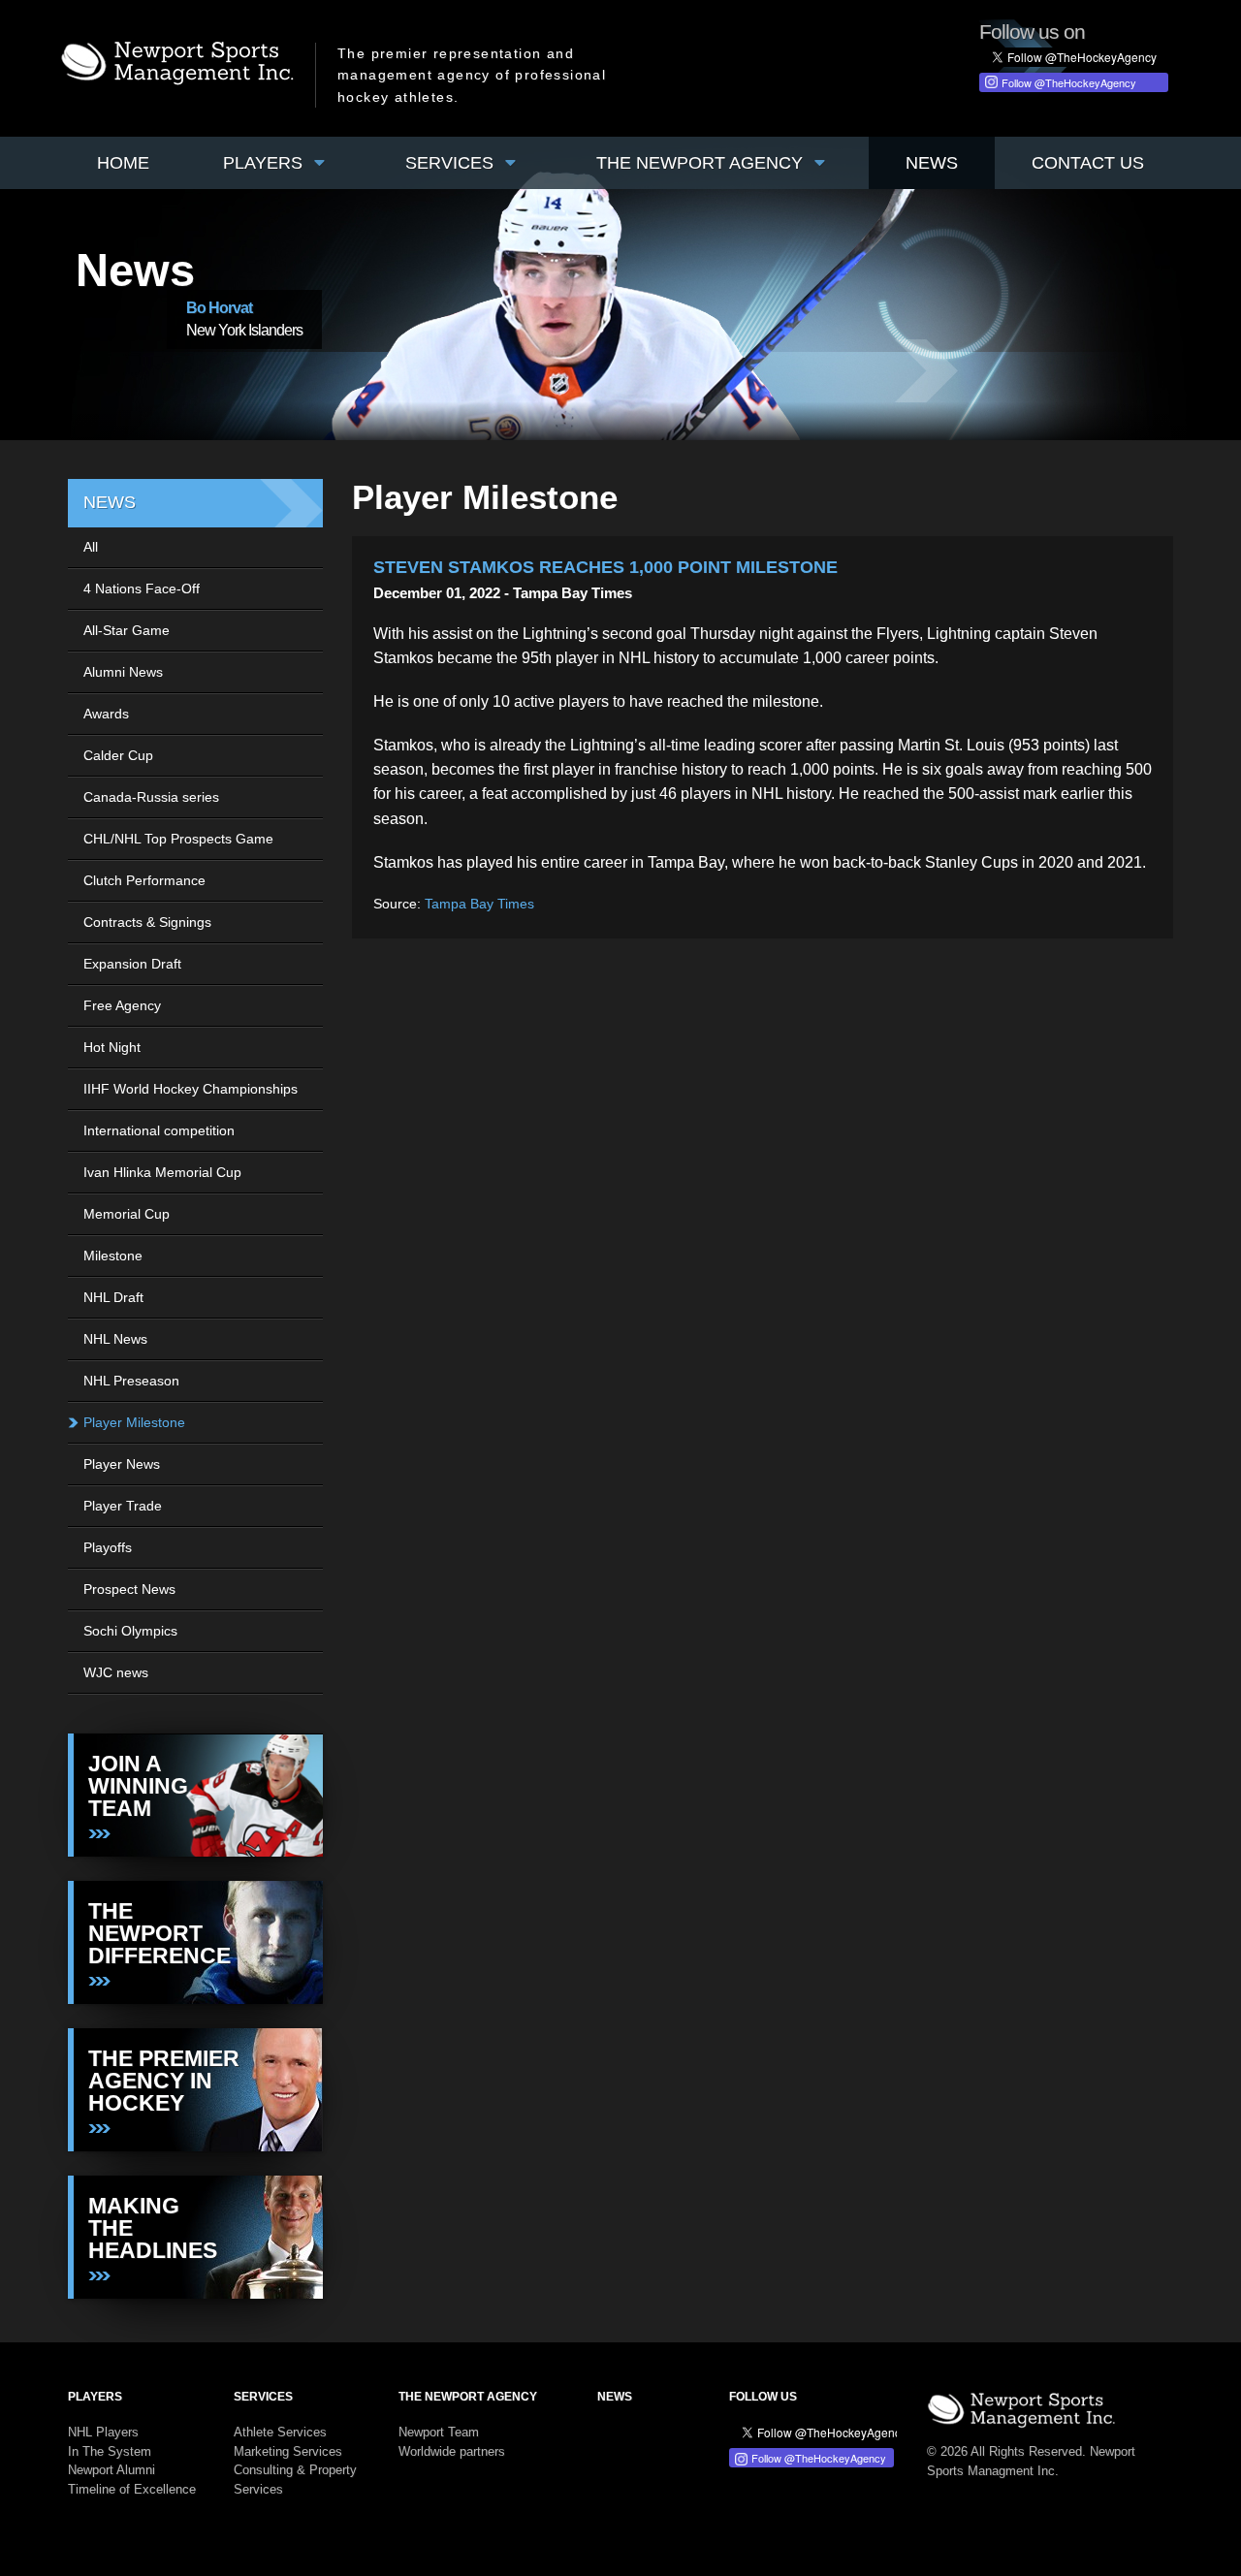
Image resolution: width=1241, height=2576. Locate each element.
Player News (122, 1464)
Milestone (113, 1256)
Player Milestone (134, 1422)
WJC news (116, 1672)
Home (123, 163)
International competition (159, 1130)
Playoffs (108, 1547)
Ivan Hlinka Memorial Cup (162, 1172)
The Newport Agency (702, 163)
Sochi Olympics (130, 1631)
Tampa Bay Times (479, 904)
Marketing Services (288, 2451)
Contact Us (1088, 163)
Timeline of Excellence (132, 2489)
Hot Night (112, 1047)
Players (265, 163)
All (91, 547)
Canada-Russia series (151, 797)
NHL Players (103, 2432)
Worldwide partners (452, 2451)
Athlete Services (280, 2432)
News (932, 163)
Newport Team (439, 2432)
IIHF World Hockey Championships (191, 1089)
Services (452, 163)
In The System (110, 2451)
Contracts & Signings (147, 922)
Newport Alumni (111, 2470)
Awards (106, 714)
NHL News (115, 1339)
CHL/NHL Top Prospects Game (178, 839)
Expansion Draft (132, 964)
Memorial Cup (127, 1214)
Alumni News (123, 672)
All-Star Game (127, 630)
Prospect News (129, 1589)
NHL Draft (113, 1297)
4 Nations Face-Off (142, 588)
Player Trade (123, 1506)
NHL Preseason (131, 1381)
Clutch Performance (144, 880)
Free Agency (122, 1005)
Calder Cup (118, 755)
